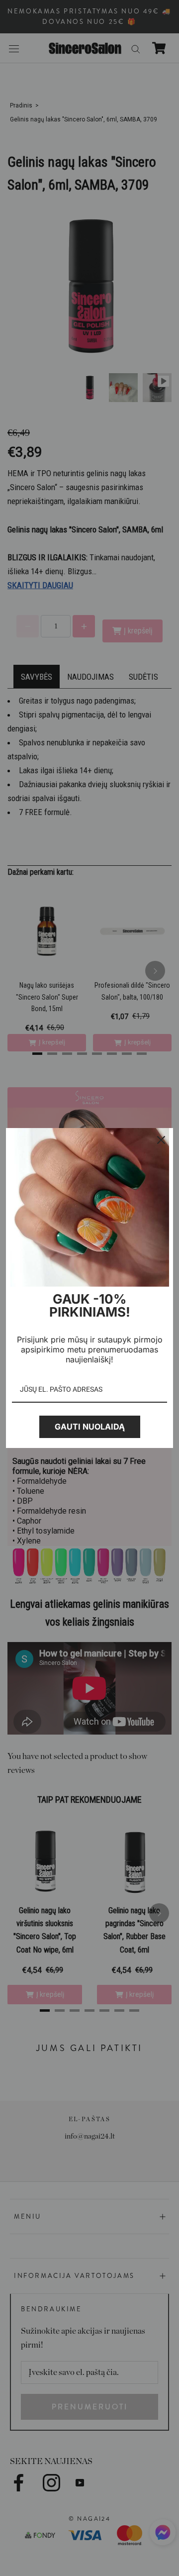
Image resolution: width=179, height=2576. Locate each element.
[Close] (161, 1140)
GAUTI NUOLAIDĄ (90, 1427)
